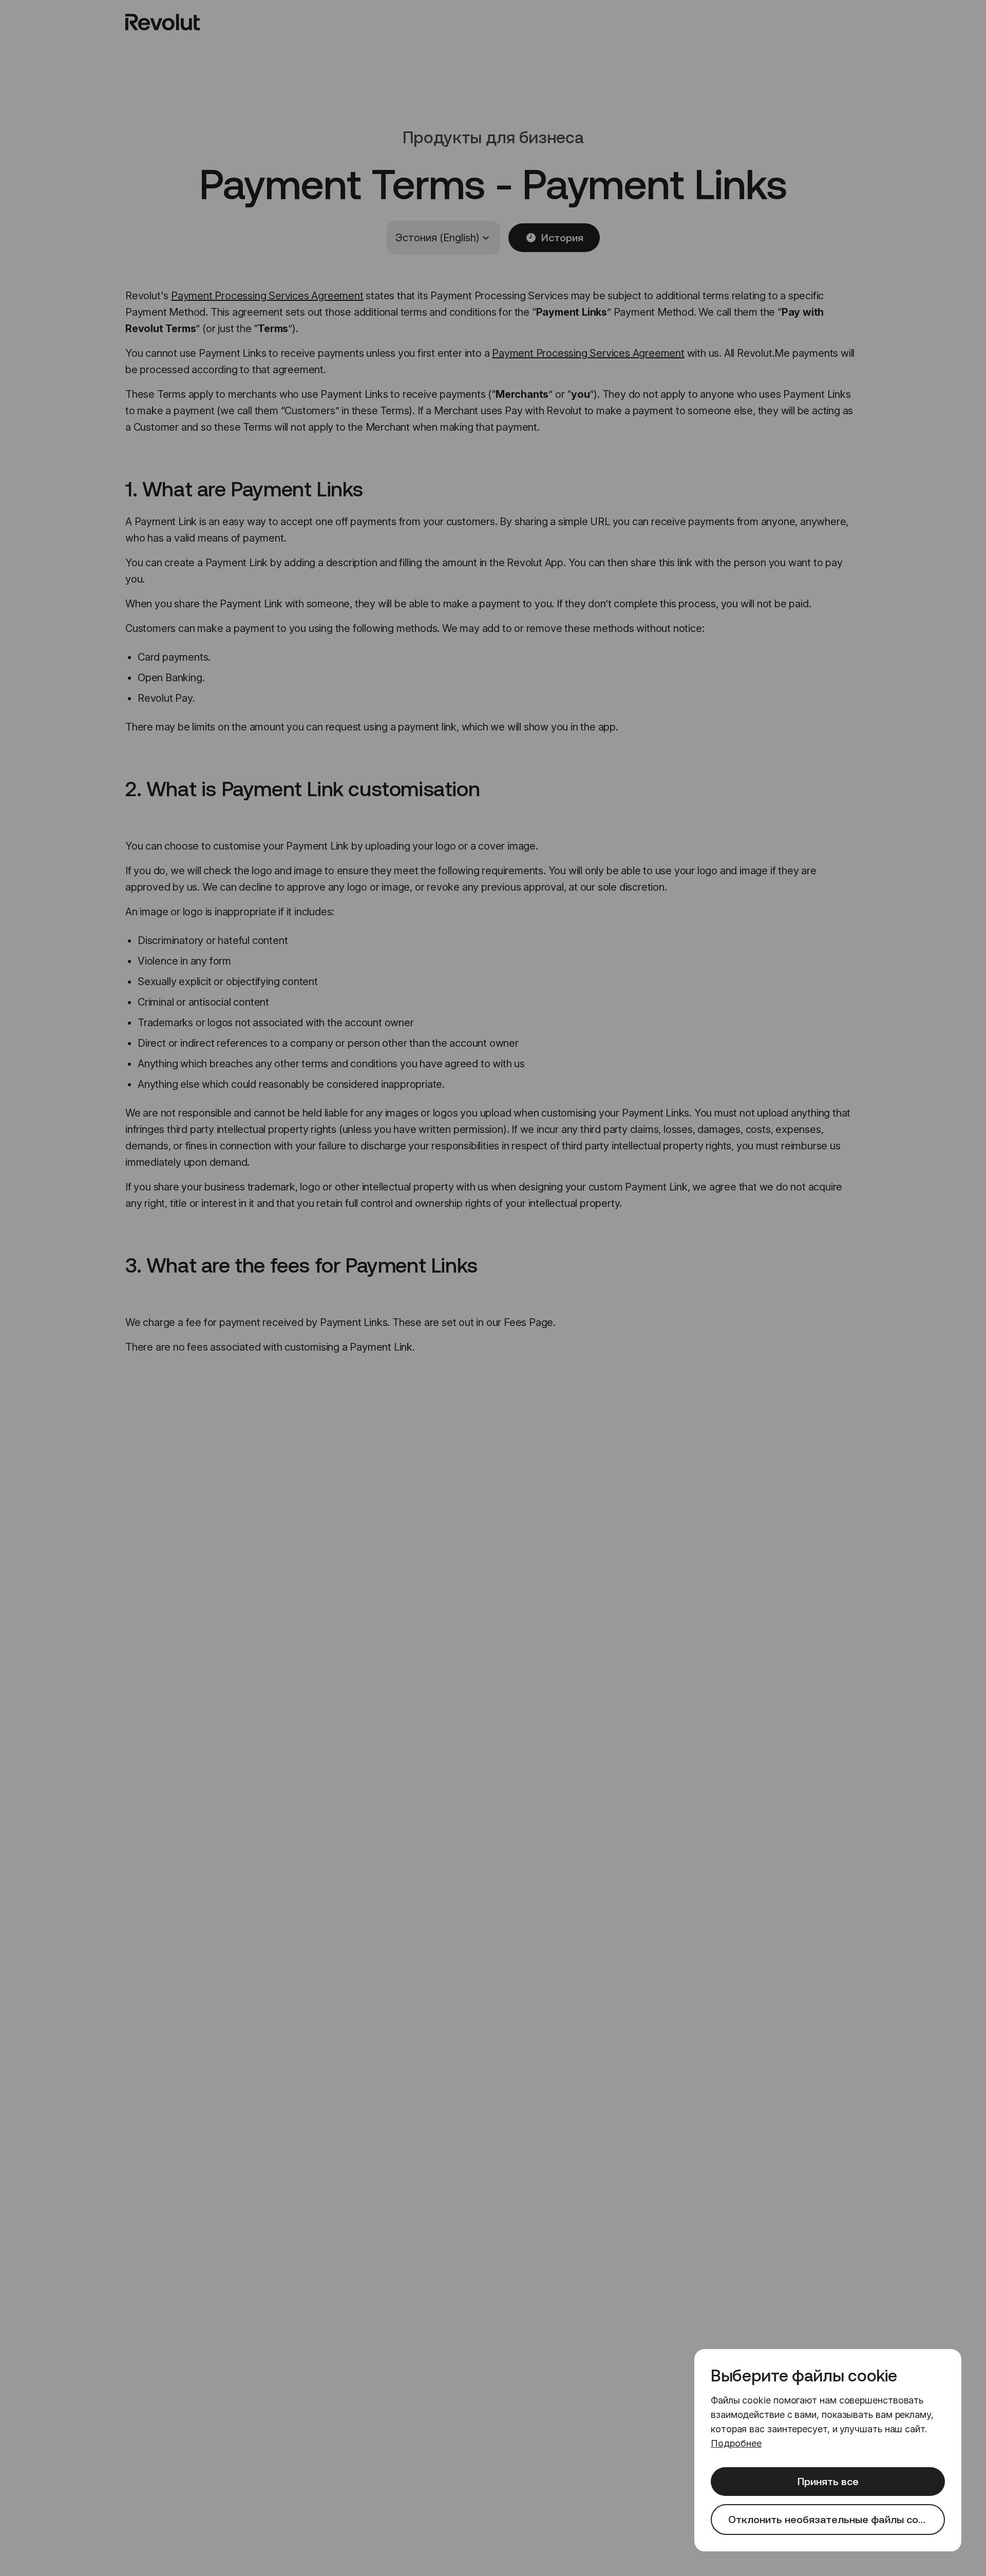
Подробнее (736, 2443)
